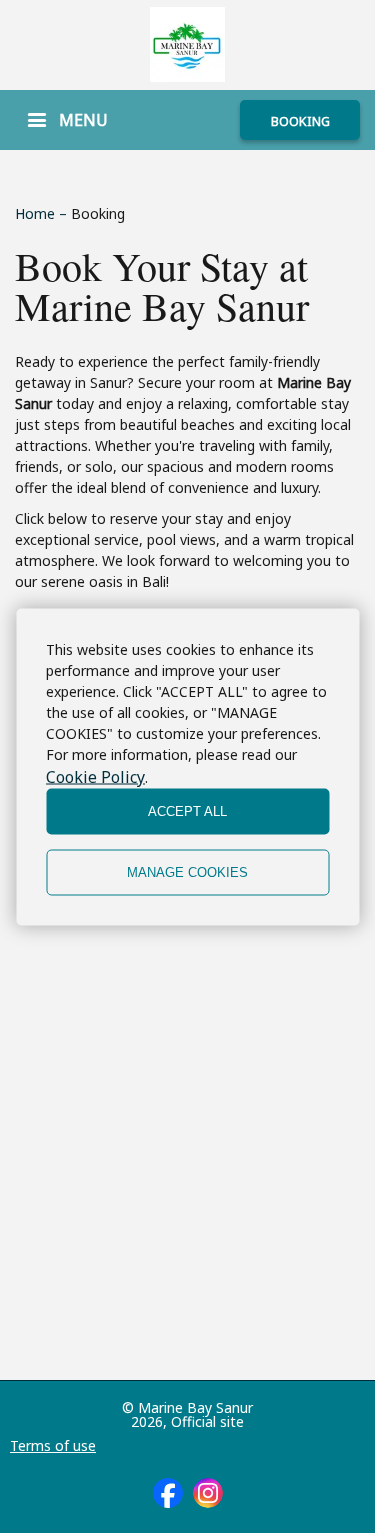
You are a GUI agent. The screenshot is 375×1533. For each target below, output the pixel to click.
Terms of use (53, 1446)
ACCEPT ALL (187, 811)
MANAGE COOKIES (187, 872)
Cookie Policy (95, 776)
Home (37, 213)
